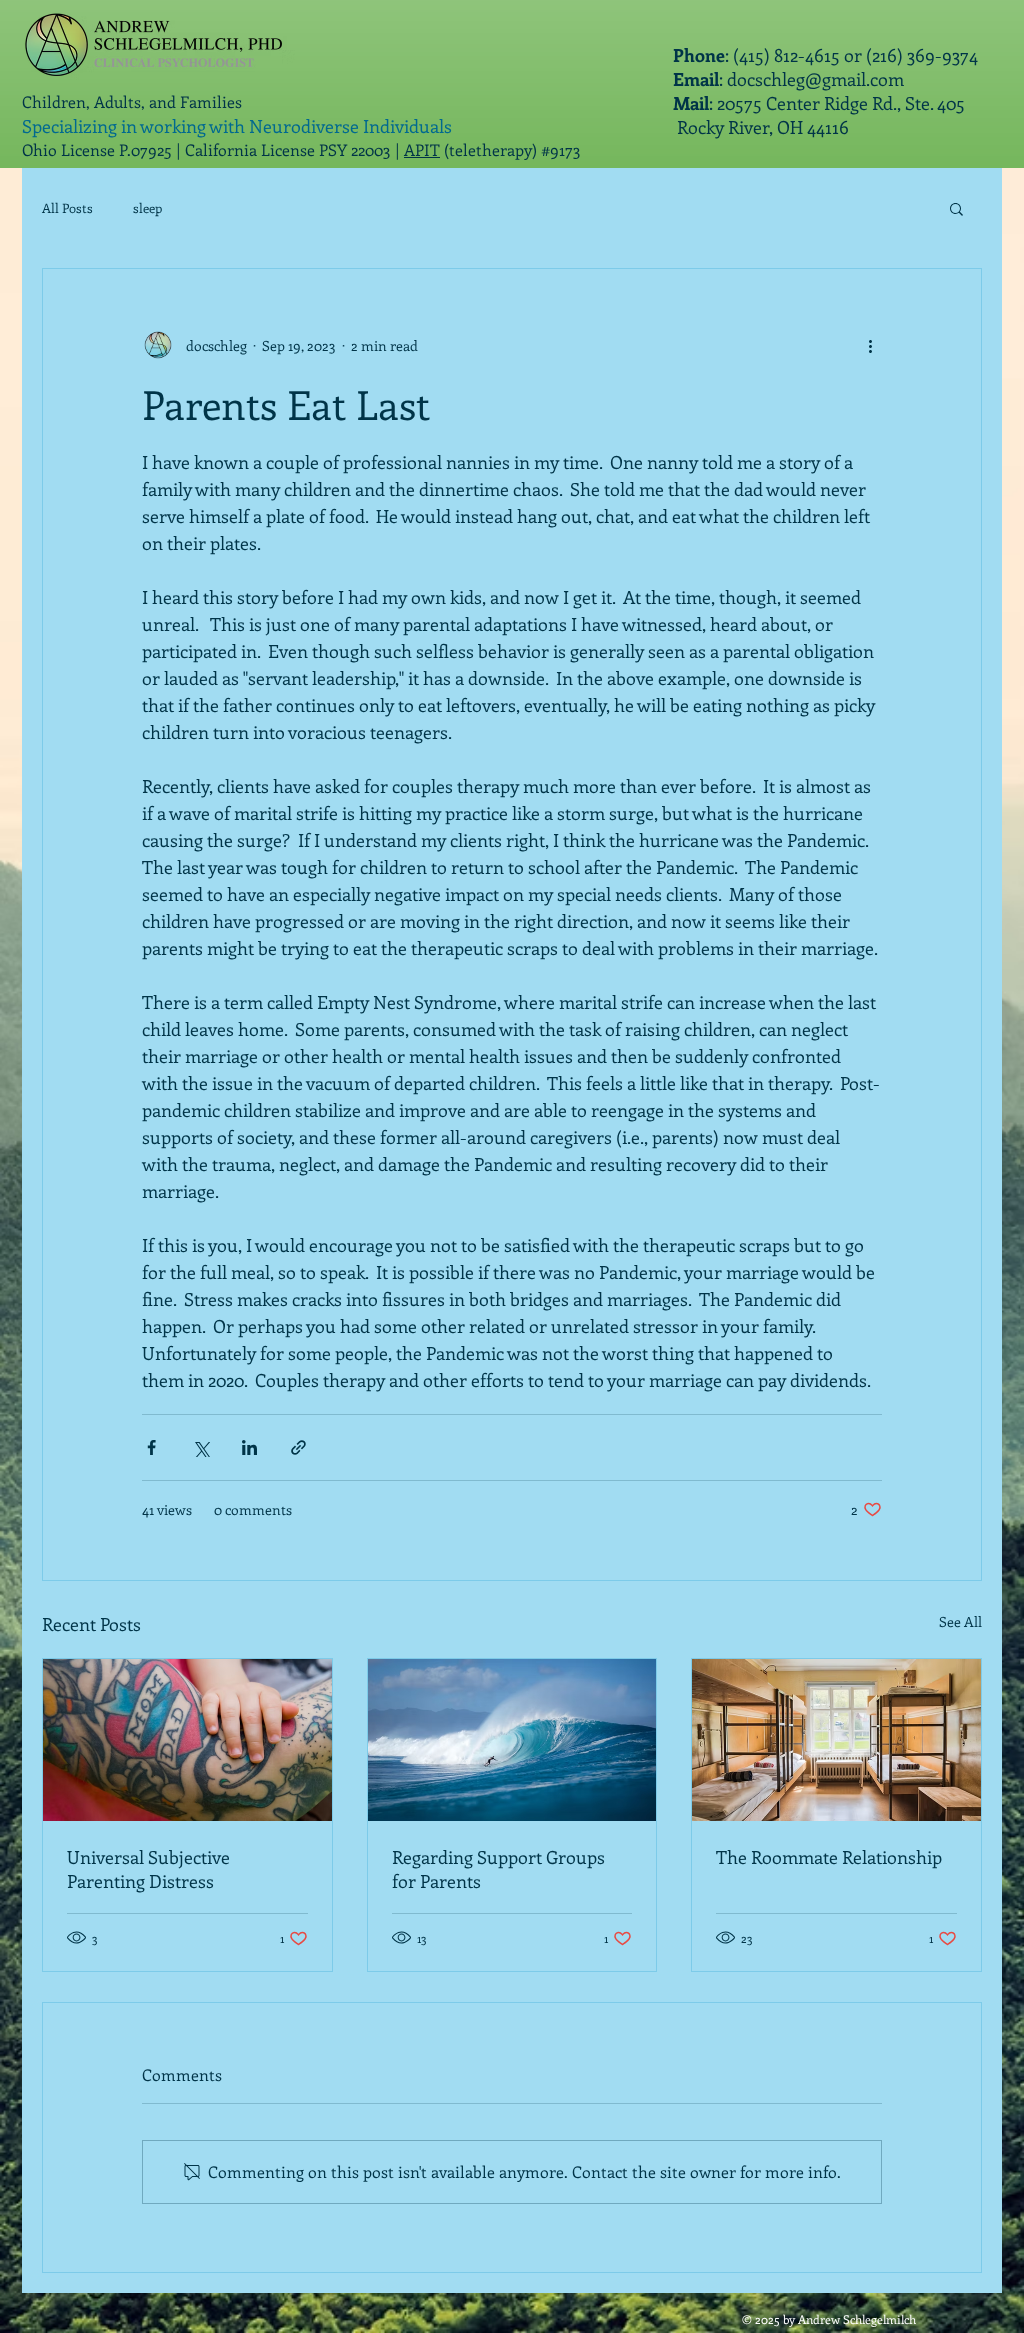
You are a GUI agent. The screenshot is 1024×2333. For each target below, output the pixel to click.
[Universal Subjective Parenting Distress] (187, 1740)
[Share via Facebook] (151, 1447)
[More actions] (870, 345)
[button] (956, 208)
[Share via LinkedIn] (249, 1447)
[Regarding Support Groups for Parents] (512, 1740)
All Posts (67, 207)
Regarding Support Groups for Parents (498, 1869)
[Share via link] (298, 1447)
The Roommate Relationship (829, 1857)
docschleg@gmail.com (815, 79)
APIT (422, 149)
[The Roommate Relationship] (836, 1740)
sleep (147, 207)
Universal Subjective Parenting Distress (148, 1869)
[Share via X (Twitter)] (200, 1447)
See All (960, 1621)
